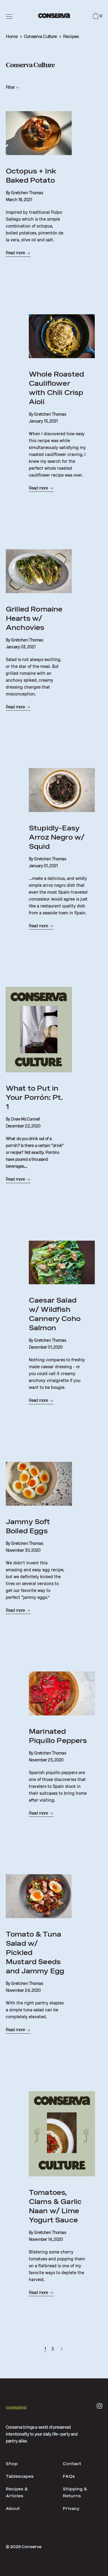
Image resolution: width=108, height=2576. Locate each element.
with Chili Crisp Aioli (56, 388)
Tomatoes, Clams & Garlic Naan (55, 2206)
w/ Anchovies (34, 618)
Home (12, 36)
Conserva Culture (40, 36)
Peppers (58, 1736)
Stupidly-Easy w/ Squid (57, 837)
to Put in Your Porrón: (34, 1097)
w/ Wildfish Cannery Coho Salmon (55, 1314)
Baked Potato (31, 176)
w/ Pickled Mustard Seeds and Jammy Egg (35, 1953)
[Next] (62, 2349)
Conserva (31, 2547)
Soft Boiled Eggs (28, 1526)
